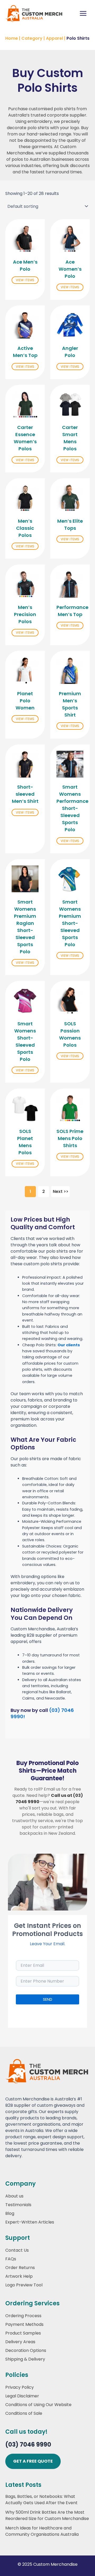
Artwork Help (19, 2276)
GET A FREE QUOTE (33, 2461)
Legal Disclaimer (22, 2396)
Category (32, 38)
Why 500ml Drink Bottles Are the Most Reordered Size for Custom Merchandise (47, 2515)
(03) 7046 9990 (28, 2445)
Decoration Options (26, 2350)
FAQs (11, 2259)
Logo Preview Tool (24, 2285)
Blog (10, 2213)
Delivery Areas (20, 2342)
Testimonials (18, 2205)
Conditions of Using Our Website (38, 2405)
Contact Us (17, 2250)
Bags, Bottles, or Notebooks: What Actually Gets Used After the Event (41, 2500)
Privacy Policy (20, 2387)
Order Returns (20, 2268)
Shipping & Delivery (25, 2359)
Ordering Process (23, 2316)
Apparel (54, 38)
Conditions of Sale (24, 2413)
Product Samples (23, 2333)
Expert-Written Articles (30, 2222)
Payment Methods (24, 2324)
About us (14, 2196)
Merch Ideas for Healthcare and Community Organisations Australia (42, 2531)
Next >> (61, 1191)
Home (12, 38)
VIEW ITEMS (25, 280)
